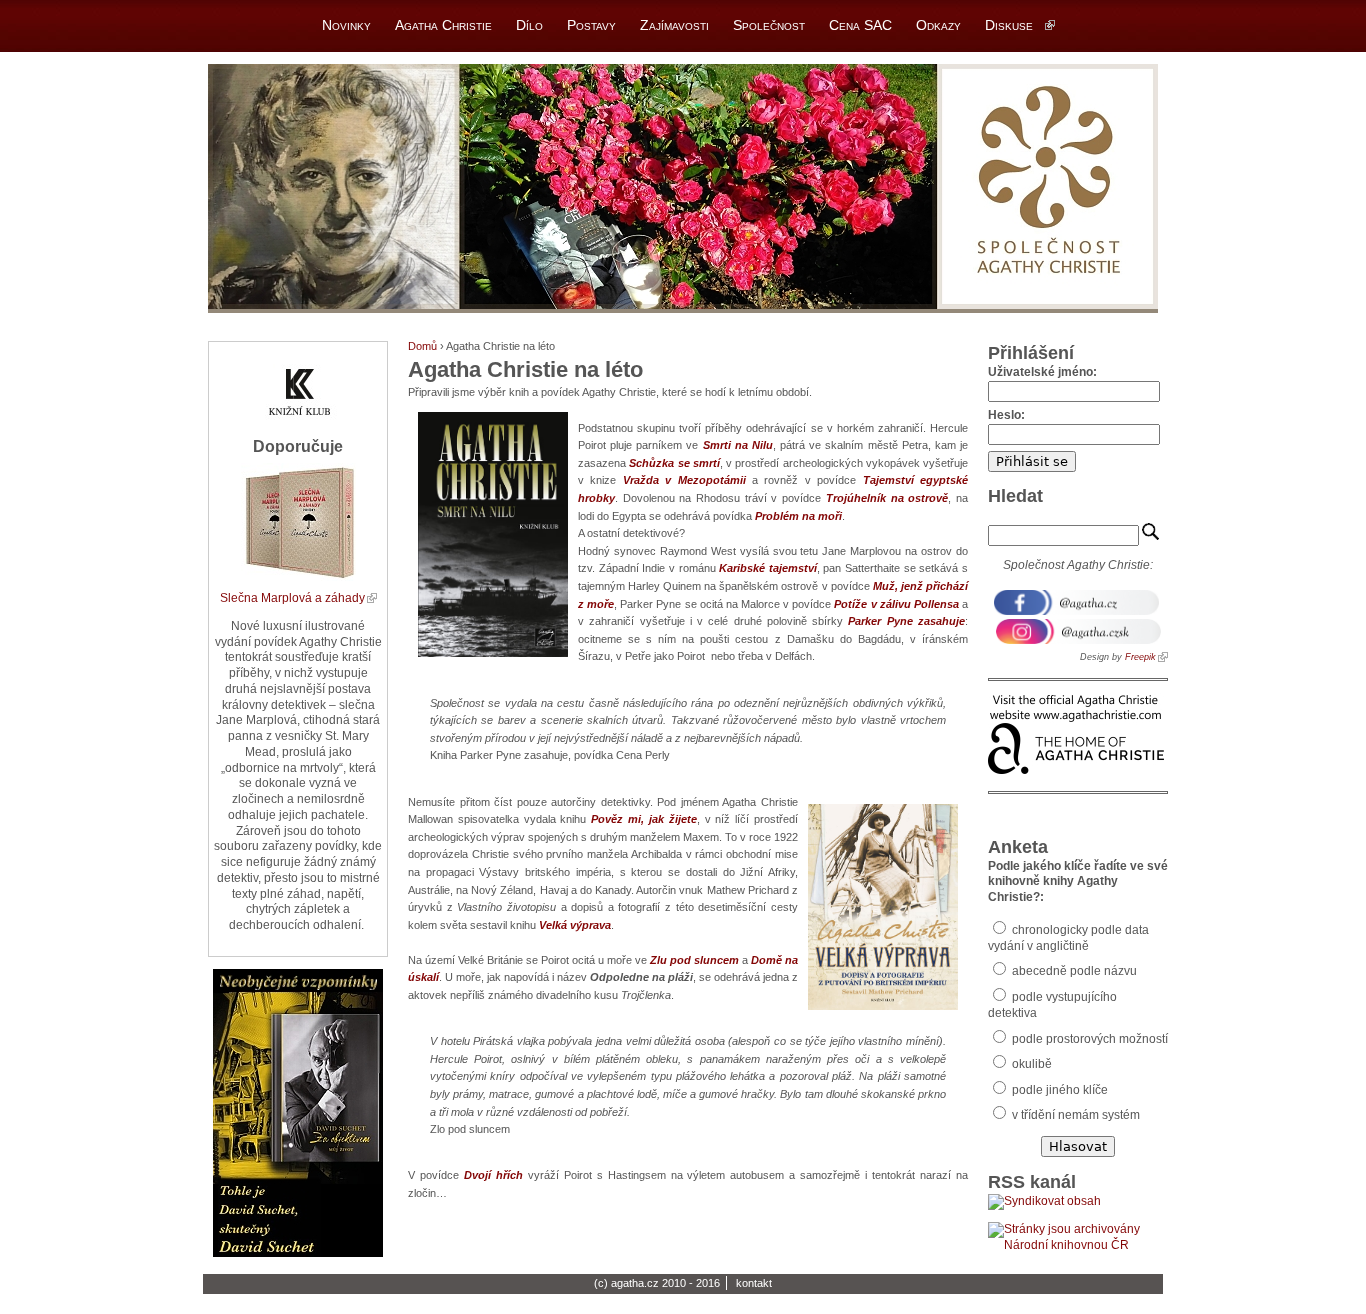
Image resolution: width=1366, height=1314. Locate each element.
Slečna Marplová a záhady (292, 598)
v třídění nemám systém (1074, 1115)
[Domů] (683, 188)
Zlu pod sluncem (694, 960)
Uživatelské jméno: (1042, 372)
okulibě (1030, 1064)
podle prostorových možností (1088, 1039)
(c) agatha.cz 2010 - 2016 (657, 1283)
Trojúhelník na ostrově (887, 498)
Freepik (1140, 657)
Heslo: (1006, 415)
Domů (422, 346)
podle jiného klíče (1058, 1090)
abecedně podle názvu (1073, 971)
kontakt (754, 1283)
